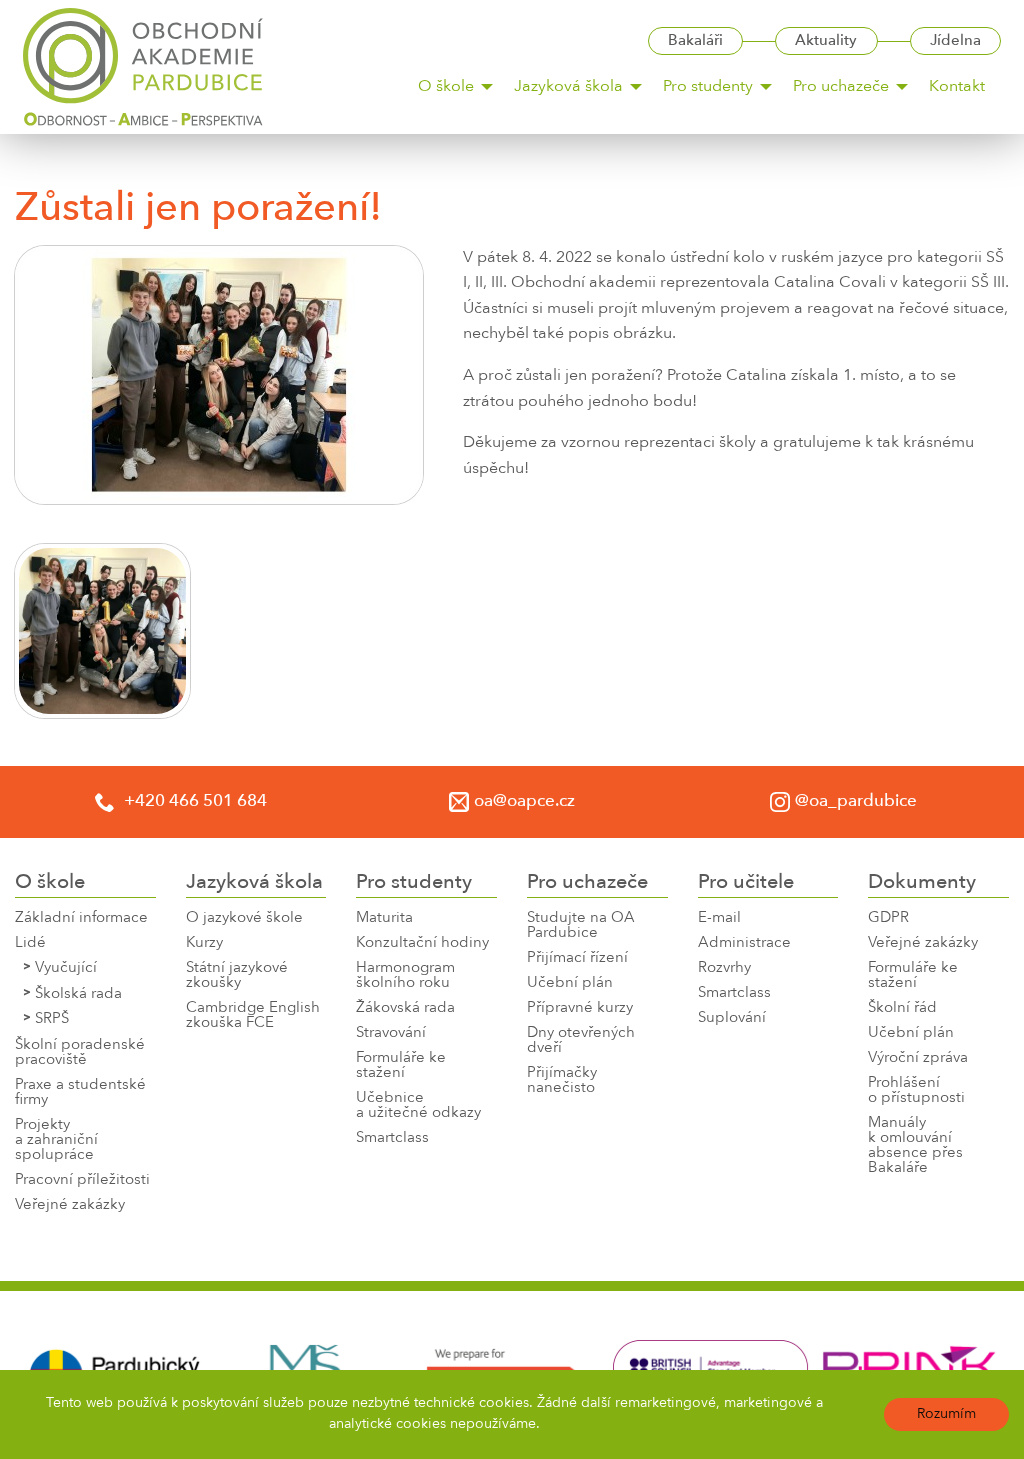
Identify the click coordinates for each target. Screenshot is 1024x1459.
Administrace (744, 943)
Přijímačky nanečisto (562, 1081)
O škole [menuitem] (446, 87)
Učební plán (570, 983)
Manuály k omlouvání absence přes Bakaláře (915, 1146)
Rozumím (946, 1414)
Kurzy (204, 943)
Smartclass (392, 1138)
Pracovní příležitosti (82, 1180)
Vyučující (66, 968)
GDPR (888, 918)
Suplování (732, 1018)
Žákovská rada (405, 1008)
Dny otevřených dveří (581, 1041)
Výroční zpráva (918, 1058)
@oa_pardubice (856, 801)
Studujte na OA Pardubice (581, 926)
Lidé (30, 943)
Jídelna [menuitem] (955, 41)
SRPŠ (52, 1019)
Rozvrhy (724, 968)
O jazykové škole (244, 918)
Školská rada (78, 994)
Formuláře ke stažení (401, 1066)
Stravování (391, 1033)
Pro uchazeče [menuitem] (841, 87)
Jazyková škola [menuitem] (568, 87)
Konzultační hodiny (422, 943)
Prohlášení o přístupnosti (916, 1091)
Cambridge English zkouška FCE (253, 1016)
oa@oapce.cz (524, 801)
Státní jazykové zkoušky (237, 976)
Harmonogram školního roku (405, 976)
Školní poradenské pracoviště (80, 1053)
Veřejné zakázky (70, 1205)
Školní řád (902, 1008)
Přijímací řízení (577, 958)
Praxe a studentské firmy (80, 1093)
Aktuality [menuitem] (826, 41)
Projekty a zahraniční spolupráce (56, 1140)
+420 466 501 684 (193, 801)
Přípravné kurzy (580, 1008)
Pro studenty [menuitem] (708, 87)
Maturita (384, 918)
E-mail (719, 918)
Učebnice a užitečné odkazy (418, 1106)
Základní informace (81, 918)
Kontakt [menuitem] (957, 87)
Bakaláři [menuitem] (695, 41)
